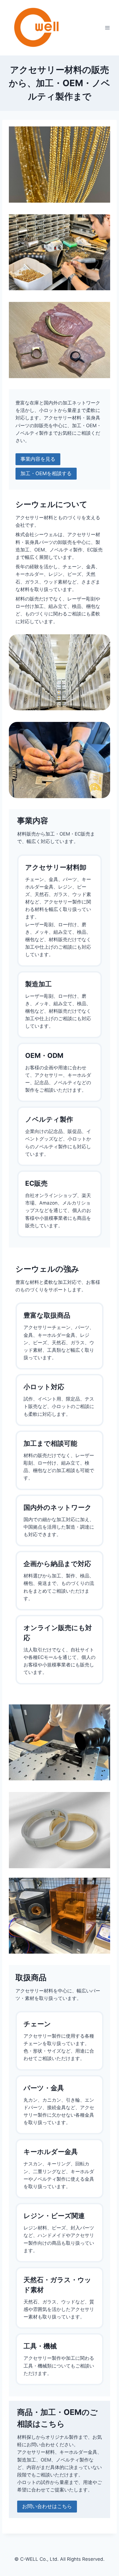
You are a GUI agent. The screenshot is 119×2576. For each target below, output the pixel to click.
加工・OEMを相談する (46, 473)
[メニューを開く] (107, 28)
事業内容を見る (38, 459)
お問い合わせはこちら (47, 2506)
